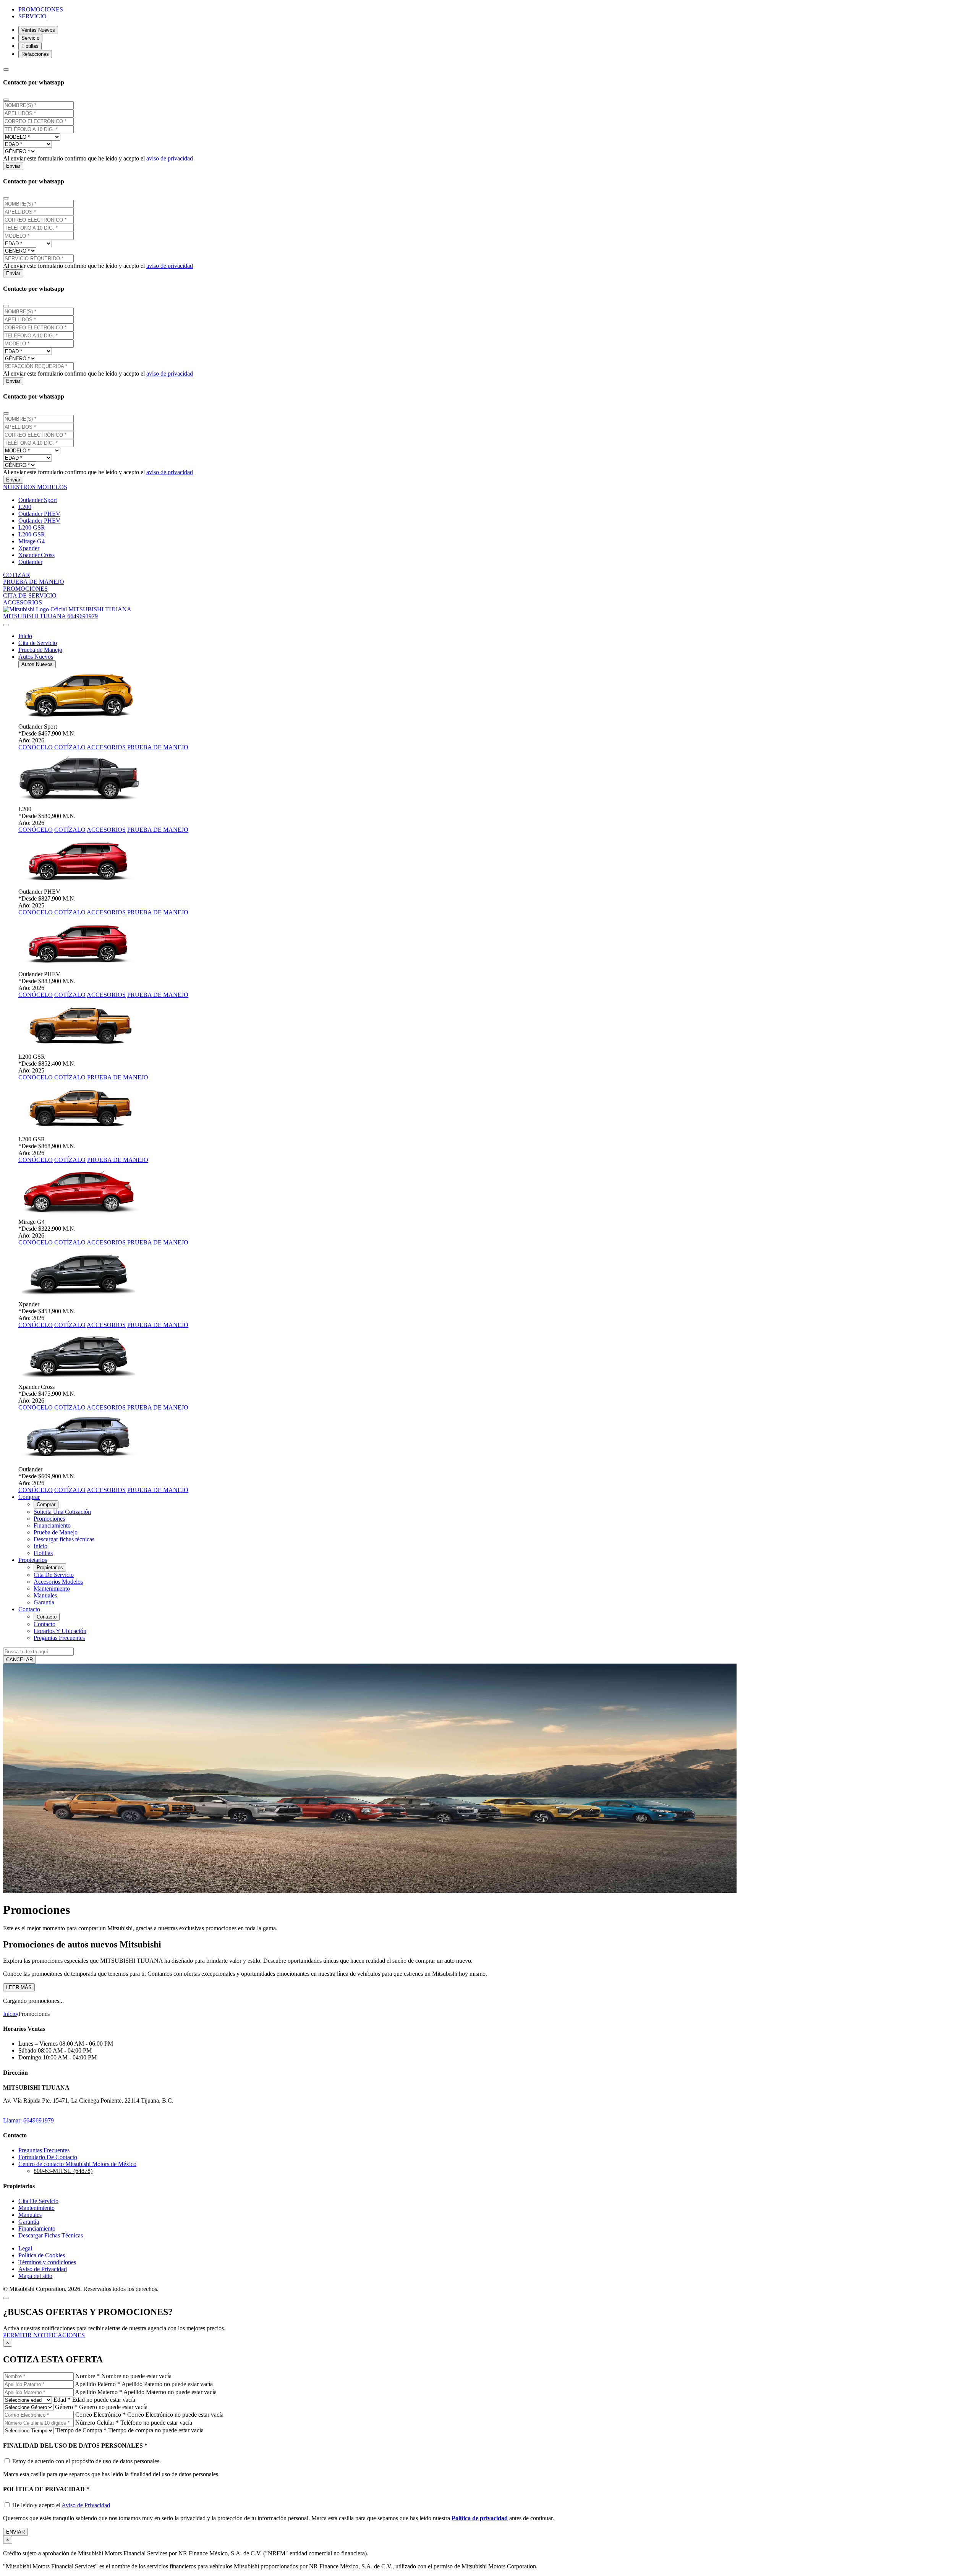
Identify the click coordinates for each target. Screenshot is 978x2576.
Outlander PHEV (39, 514)
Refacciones (35, 54)
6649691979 (83, 616)
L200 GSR (32, 527)
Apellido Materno (99, 2392)
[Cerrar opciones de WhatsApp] (6, 70)
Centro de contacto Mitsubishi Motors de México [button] (77, 2164)
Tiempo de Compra (81, 2430)
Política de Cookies (42, 2255)
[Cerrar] (6, 100)
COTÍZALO (70, 747)
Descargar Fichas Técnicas (51, 2235)
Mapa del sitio (35, 2276)
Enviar (13, 166)
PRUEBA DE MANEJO (158, 747)
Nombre (87, 2376)
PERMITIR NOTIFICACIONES (44, 2335)
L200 (25, 507)
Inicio (25, 636)
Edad (62, 2400)
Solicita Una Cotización (62, 1512)
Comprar (46, 1504)
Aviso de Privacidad (43, 2269)
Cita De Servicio (54, 1575)
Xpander (29, 548)
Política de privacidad (480, 2518)
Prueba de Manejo (40, 650)
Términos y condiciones (47, 2262)
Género (66, 2407)
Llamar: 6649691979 (28, 2120)
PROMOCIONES (41, 9)
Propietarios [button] (33, 1560)
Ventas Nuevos (38, 30)
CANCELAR (19, 1660)
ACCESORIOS (106, 747)
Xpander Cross (36, 555)
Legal (25, 2248)
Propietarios (50, 1567)
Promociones (49, 1519)
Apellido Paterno (98, 2384)
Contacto (47, 1617)
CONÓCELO (36, 747)
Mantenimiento (52, 1589)
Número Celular (97, 2423)
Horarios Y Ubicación (60, 1631)
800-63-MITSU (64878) (63, 2171)
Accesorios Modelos (58, 1582)
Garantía (44, 1602)
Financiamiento (52, 1525)
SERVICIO (32, 16)
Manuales (45, 1595)
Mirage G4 (32, 541)
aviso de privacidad (170, 158)
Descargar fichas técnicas (64, 1539)
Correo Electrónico (100, 2415)
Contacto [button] (29, 1609)
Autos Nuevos (37, 664)
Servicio (30, 38)
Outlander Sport (38, 500)
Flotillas (30, 46)
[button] (35, 487)
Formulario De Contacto (48, 2157)
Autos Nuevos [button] (36, 657)
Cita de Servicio (38, 643)
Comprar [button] (29, 1497)
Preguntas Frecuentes (59, 1638)
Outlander (30, 562)
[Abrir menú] (6, 625)
